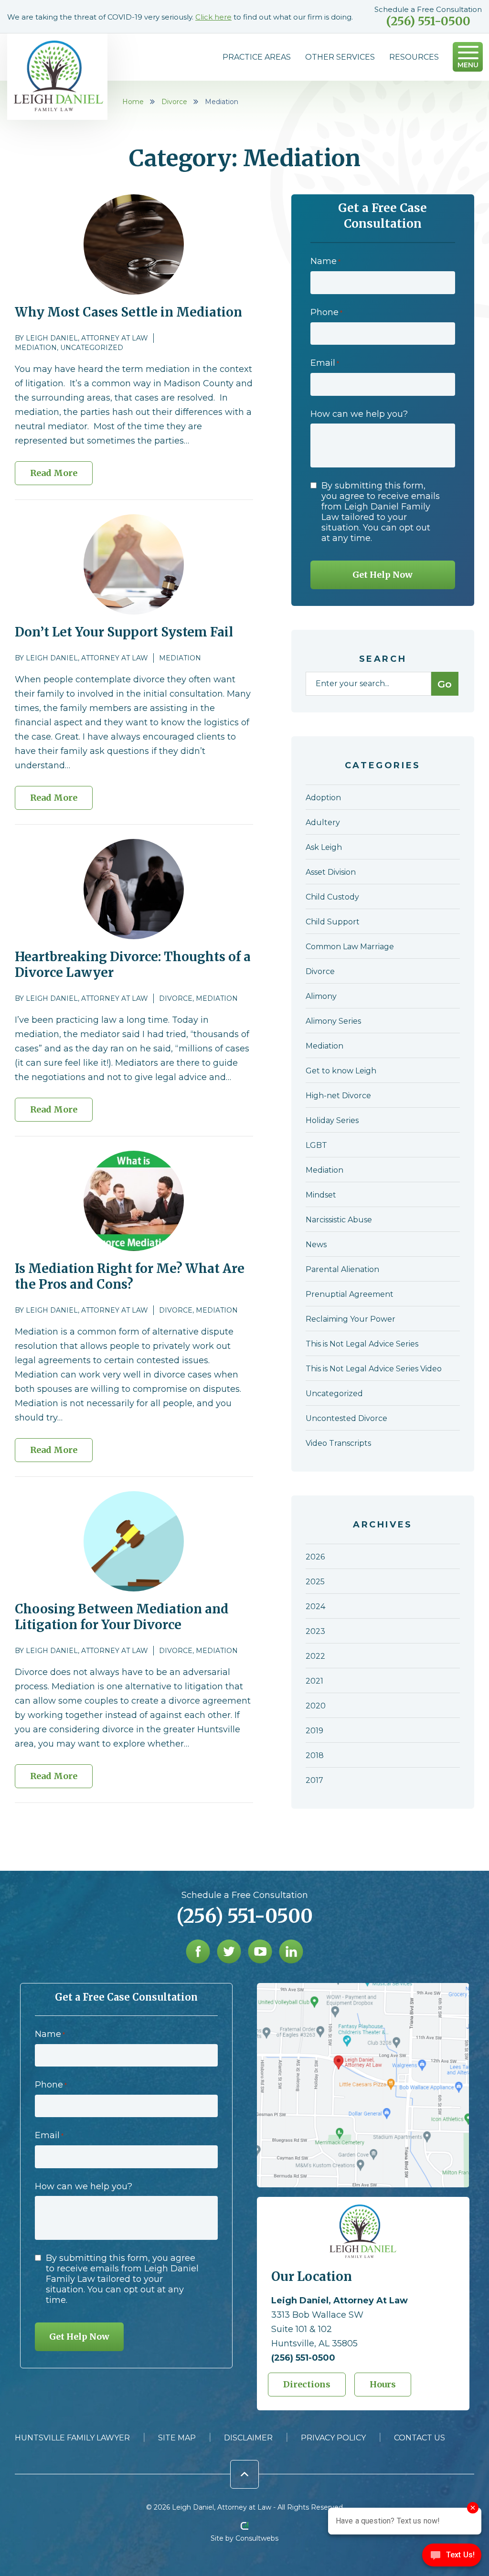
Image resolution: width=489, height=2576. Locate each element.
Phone (326, 312)
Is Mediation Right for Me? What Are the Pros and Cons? (130, 1276)
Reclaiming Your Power (351, 1319)
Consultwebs (257, 2538)
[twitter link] (229, 1951)
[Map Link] (363, 1988)
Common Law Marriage (350, 947)
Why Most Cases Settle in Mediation (128, 312)
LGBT (316, 1145)
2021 (314, 1681)
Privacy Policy (333, 2438)
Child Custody (332, 897)
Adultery (323, 822)
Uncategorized (92, 348)
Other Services (340, 57)
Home (133, 102)
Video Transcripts (338, 1443)
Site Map (177, 2438)
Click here (213, 17)
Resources (414, 57)
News (316, 1245)
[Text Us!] (452, 2557)
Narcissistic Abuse (339, 1220)
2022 (315, 1656)
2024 (315, 1606)
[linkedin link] (291, 1951)
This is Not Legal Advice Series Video (374, 1369)
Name (325, 261)
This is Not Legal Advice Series (362, 1344)
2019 (314, 1731)
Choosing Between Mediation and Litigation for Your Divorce (122, 1617)
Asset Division (331, 872)
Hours (383, 2384)
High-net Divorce (338, 1096)
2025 (315, 1582)
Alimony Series (333, 1021)
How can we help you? (359, 414)
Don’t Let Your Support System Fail (124, 632)
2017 (314, 1780)
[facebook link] (198, 1951)
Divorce (174, 102)
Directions (307, 2384)
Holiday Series (332, 1120)
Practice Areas (257, 57)
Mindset (321, 1195)
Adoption (323, 798)
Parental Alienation (342, 1269)
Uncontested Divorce (346, 1418)
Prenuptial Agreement (350, 1294)
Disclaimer (248, 2438)
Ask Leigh (324, 847)
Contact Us (420, 2438)
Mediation (36, 348)
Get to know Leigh (341, 1071)
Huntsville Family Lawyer (72, 2438)
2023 (315, 1631)
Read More (54, 473)
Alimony (321, 996)
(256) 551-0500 (428, 21)
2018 (315, 1755)
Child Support (333, 922)
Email (325, 363)
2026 (315, 1557)
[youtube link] (260, 1951)
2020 (316, 1706)
